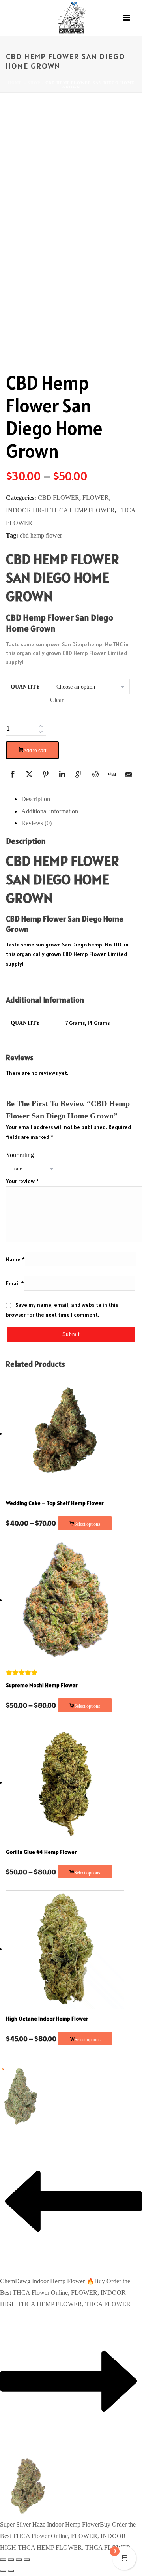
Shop (34, 83)
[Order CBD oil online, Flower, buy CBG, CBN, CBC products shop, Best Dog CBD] (71, 18)
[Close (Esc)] (27, 2559)
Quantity (25, 687)
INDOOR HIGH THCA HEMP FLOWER (60, 510)
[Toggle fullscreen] (11, 2559)
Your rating (20, 1155)
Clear (57, 700)
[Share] (19, 2559)
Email (15, 1283)
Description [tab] (36, 799)
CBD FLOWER (59, 498)
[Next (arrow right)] (11, 2571)
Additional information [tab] (50, 811)
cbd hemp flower (41, 535)
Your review (22, 1181)
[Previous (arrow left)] (3, 2571)
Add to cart (35, 751)
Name (15, 1259)
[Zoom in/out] (3, 2559)
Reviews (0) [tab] (36, 823)
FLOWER (96, 498)
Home (15, 83)
